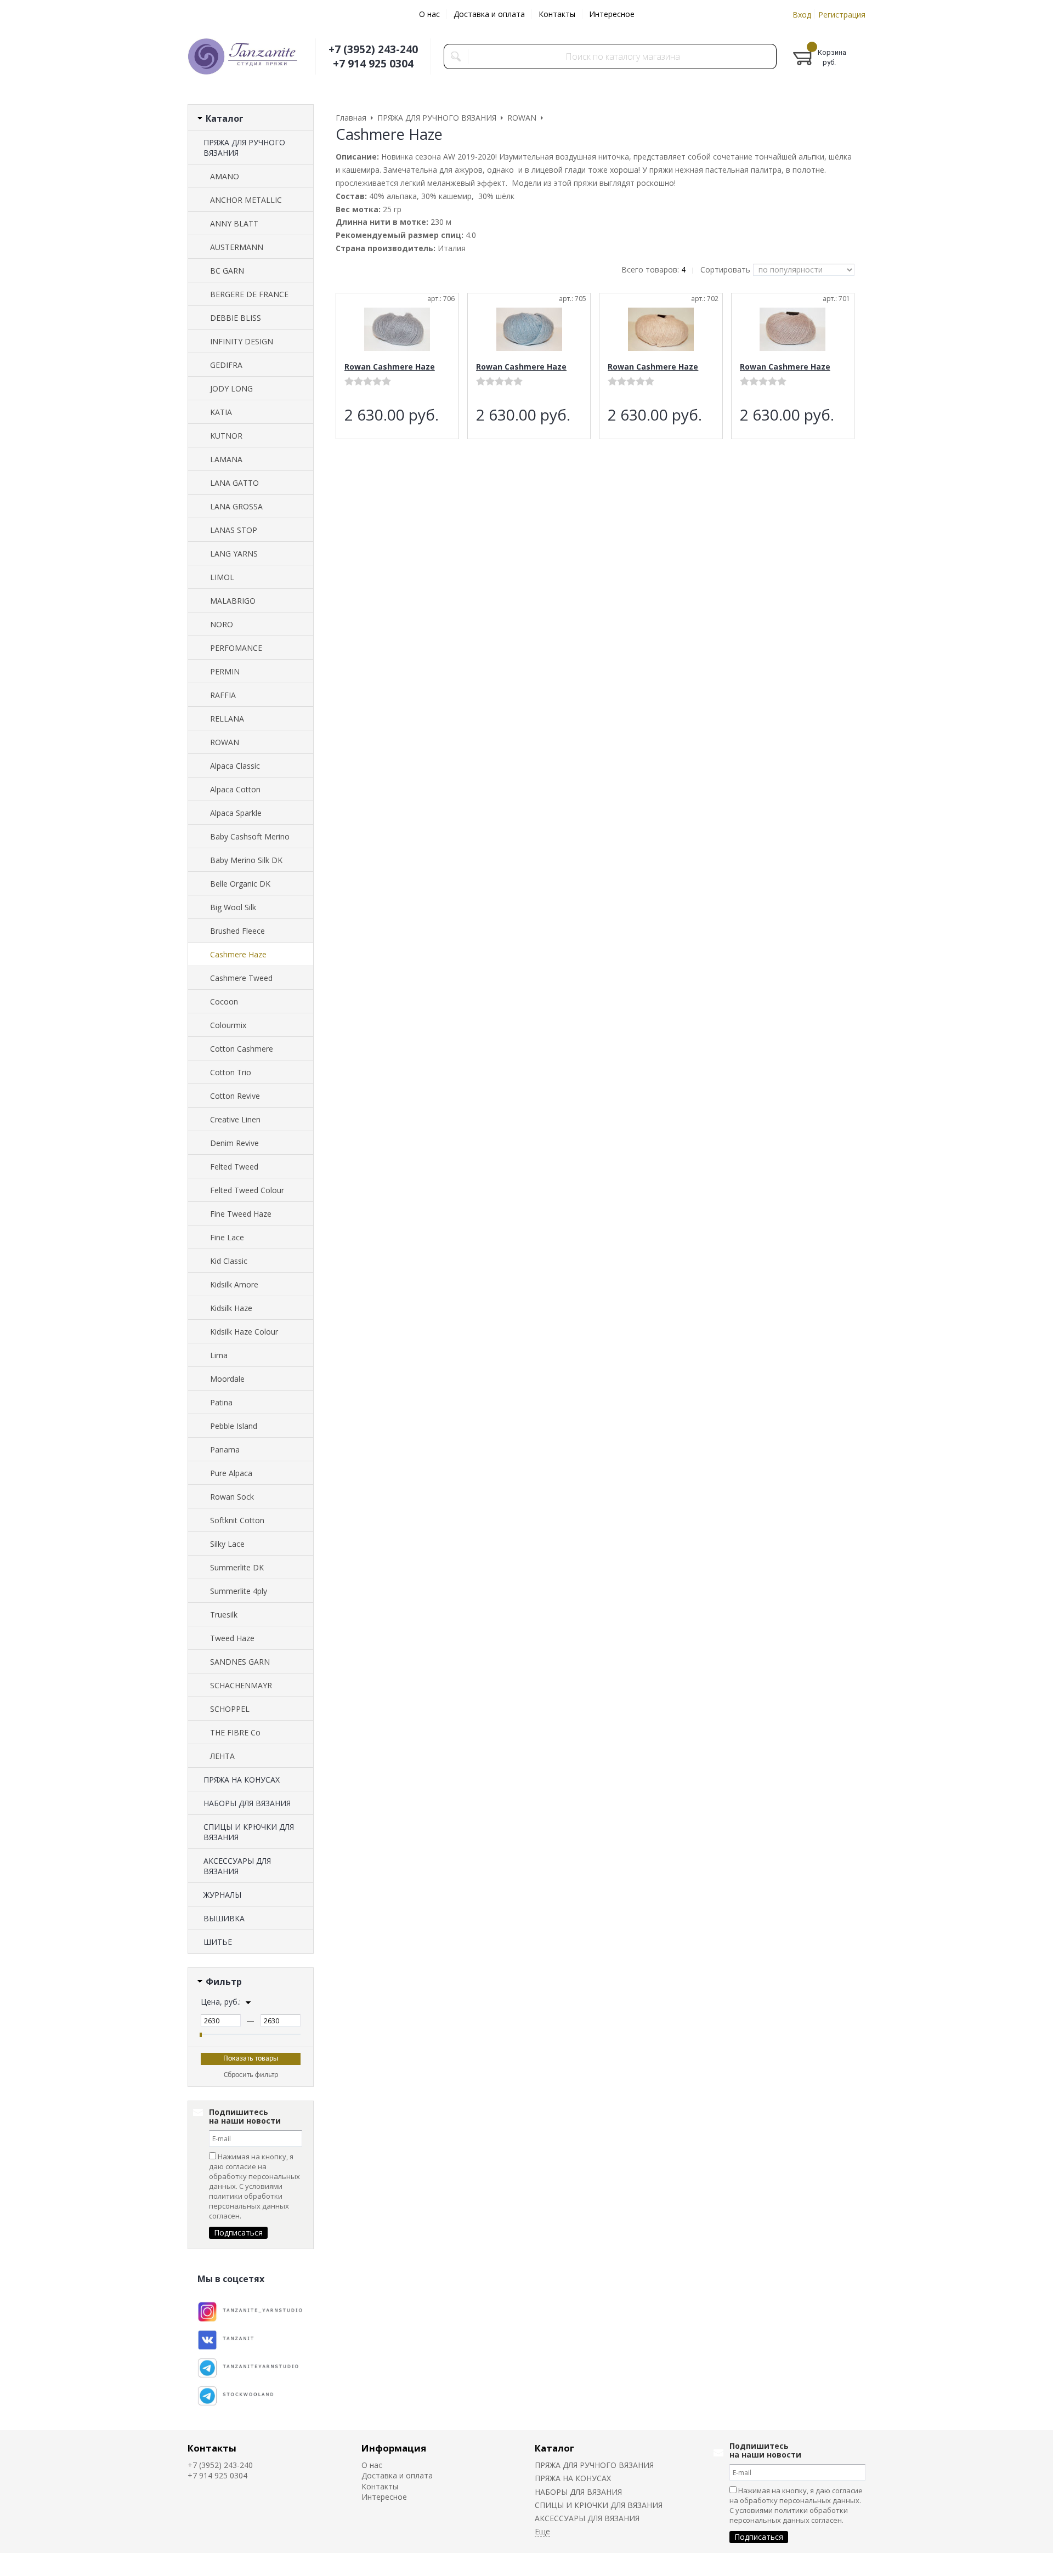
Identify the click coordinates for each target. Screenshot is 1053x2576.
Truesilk (224, 1615)
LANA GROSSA (236, 506)
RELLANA (227, 719)
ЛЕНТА (222, 1756)
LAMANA (226, 459)
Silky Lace (227, 1544)
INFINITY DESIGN (242, 341)
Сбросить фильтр (251, 2075)
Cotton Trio (231, 1072)
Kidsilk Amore (234, 1284)
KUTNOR (226, 436)
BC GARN (227, 271)
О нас (429, 14)
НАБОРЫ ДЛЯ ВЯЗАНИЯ (247, 1803)
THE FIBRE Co (235, 1732)
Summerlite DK (237, 1567)
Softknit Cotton (237, 1520)
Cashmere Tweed (241, 978)
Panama (225, 1449)
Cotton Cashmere (242, 1049)
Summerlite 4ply (239, 1591)
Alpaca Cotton (235, 789)
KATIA (221, 412)
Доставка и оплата (489, 14)
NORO (222, 624)
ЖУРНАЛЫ (222, 1895)
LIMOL (222, 577)
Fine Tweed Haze (241, 1214)
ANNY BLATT (234, 223)
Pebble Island (234, 1426)
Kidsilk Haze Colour (244, 1332)
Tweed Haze (232, 1638)
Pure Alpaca (231, 1473)
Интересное (612, 14)
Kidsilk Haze (231, 1308)
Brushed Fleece (237, 931)
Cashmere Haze (238, 954)
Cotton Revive (235, 1096)
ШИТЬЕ (218, 1942)
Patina (221, 1402)
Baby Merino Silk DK (246, 860)
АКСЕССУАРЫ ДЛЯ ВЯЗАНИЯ (237, 1866)
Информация (394, 2448)
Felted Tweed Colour (247, 1190)
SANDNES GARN (240, 1662)
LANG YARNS (234, 554)
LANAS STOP (234, 530)
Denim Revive (234, 1143)
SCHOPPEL (230, 1709)
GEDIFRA (226, 365)
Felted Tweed (234, 1167)
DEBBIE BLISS (236, 318)
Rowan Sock (232, 1497)
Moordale (227, 1379)
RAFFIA (223, 695)
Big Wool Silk (233, 907)
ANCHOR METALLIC (246, 200)
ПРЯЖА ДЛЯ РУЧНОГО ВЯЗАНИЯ (244, 147)
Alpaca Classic (235, 766)
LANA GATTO (234, 483)
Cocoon (224, 1002)
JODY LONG (231, 388)
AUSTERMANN (237, 247)
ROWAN (225, 742)
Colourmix (228, 1025)
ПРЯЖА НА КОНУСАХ (242, 1780)
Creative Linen (235, 1119)
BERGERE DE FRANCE (249, 294)
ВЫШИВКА (224, 1918)
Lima (219, 1355)
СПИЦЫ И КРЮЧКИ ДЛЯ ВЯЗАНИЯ (249, 1832)
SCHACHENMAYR (241, 1685)
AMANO (225, 176)
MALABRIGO (233, 601)
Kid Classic (229, 1261)
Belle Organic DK (240, 884)
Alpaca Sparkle (236, 813)
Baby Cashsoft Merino (250, 836)
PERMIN (225, 671)
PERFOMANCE (236, 648)
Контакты (557, 14)
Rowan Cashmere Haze (390, 367)
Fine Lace (227, 1237)
